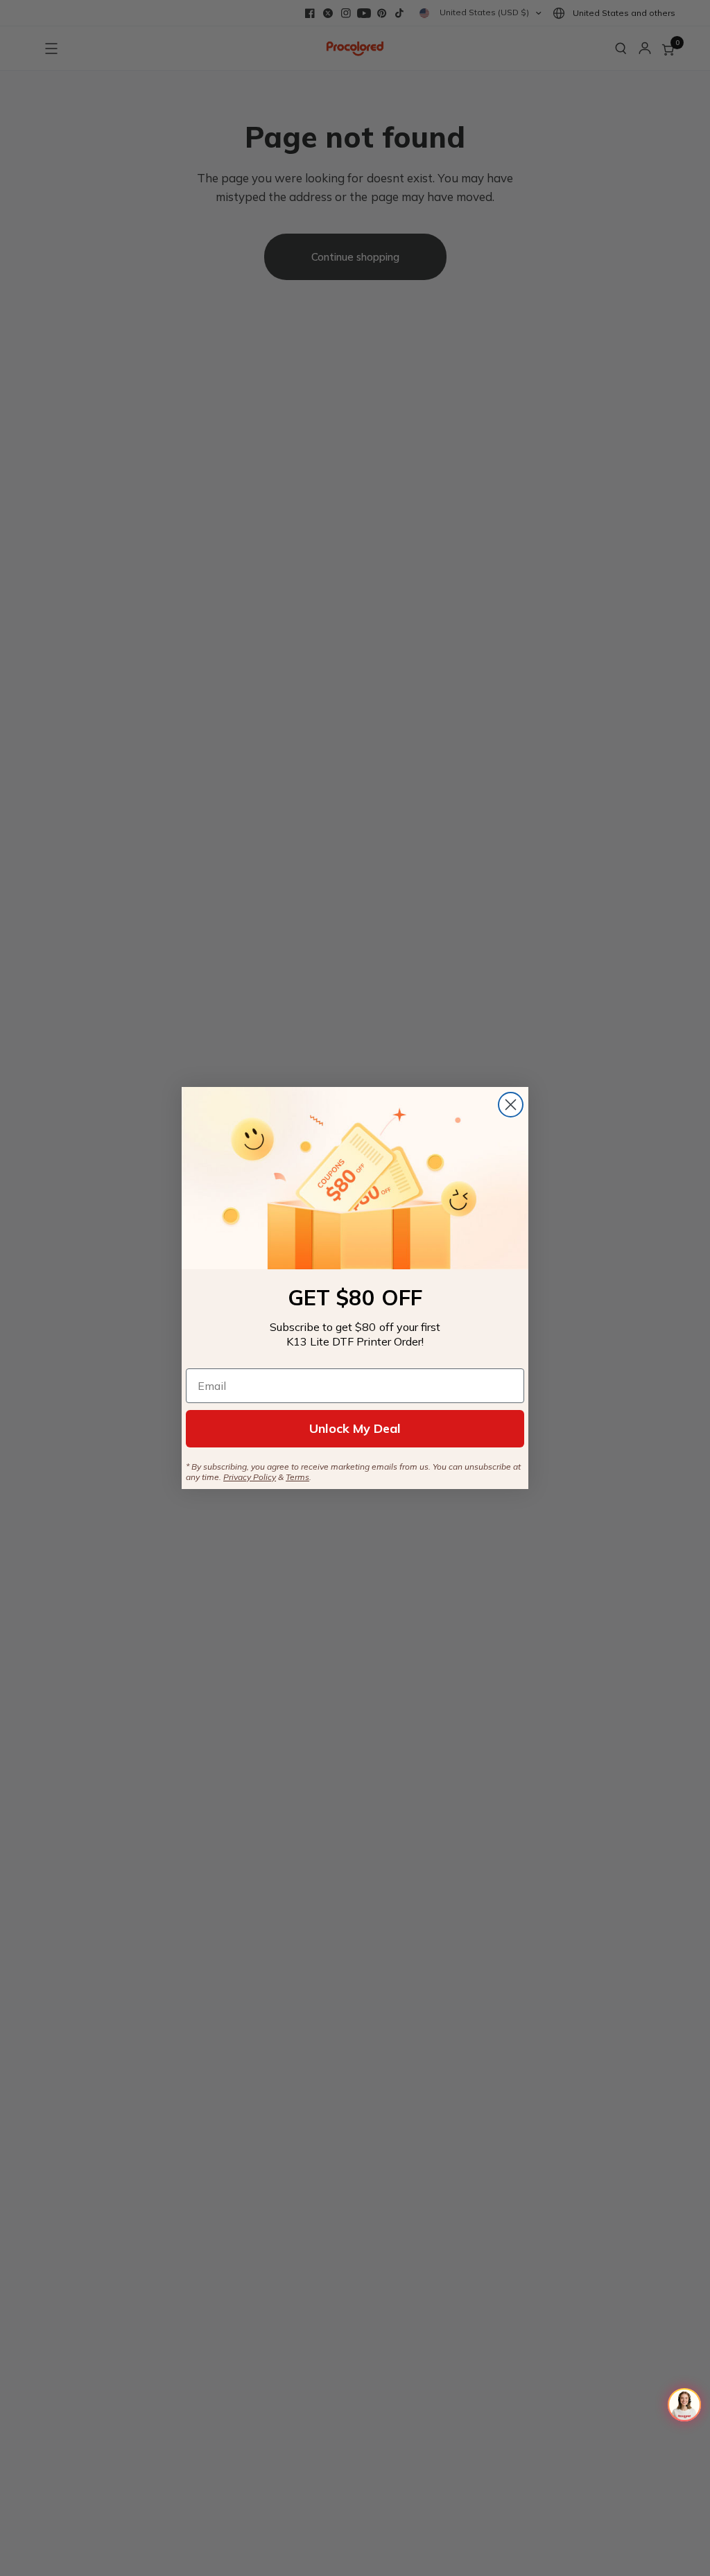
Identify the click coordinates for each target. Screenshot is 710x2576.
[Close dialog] (511, 1105)
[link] (355, 1178)
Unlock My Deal (355, 1428)
